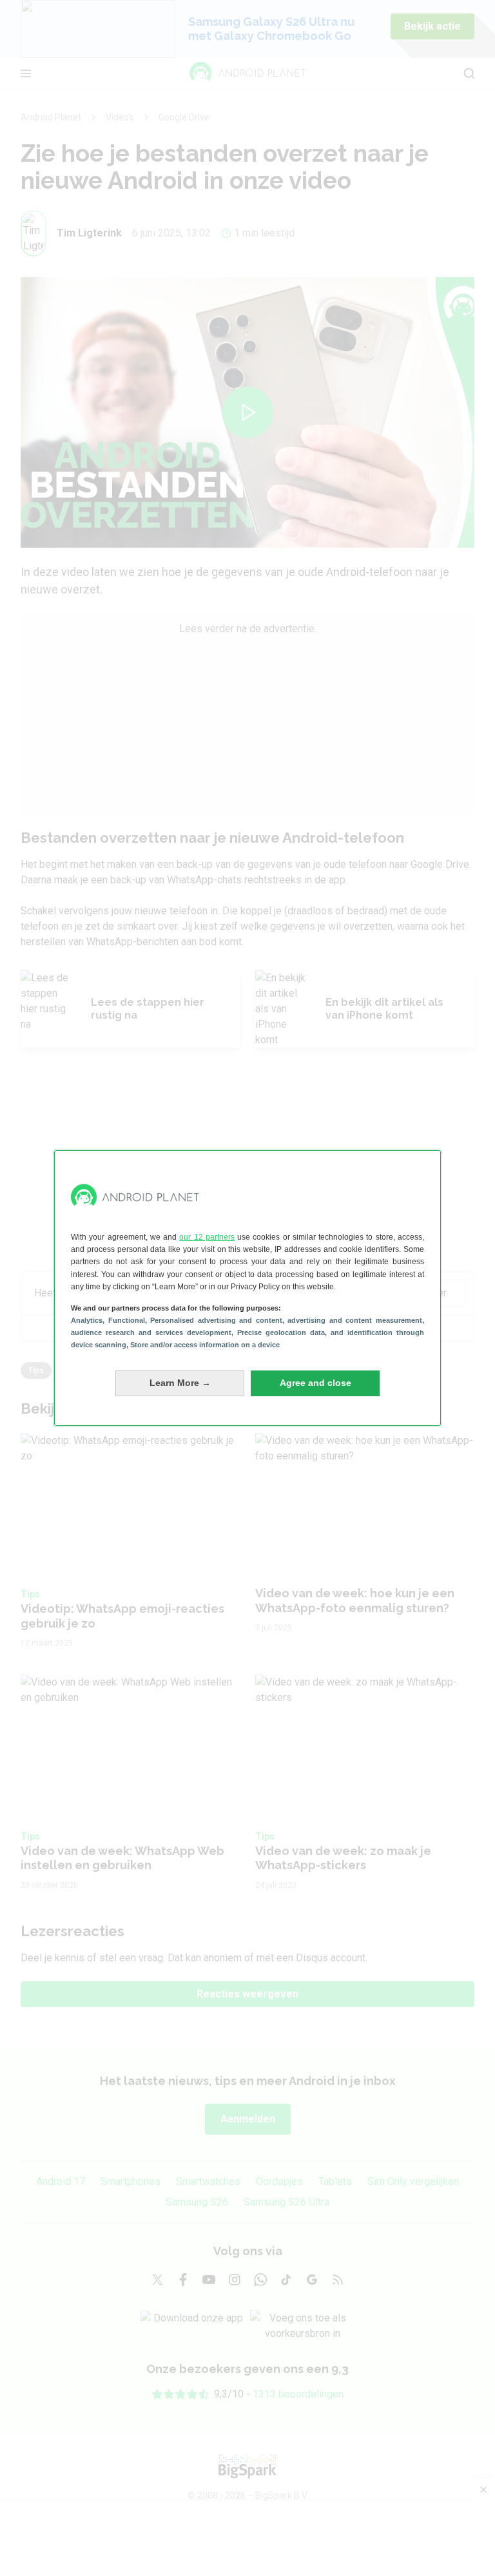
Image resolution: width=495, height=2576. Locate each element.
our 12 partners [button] (207, 1237)
